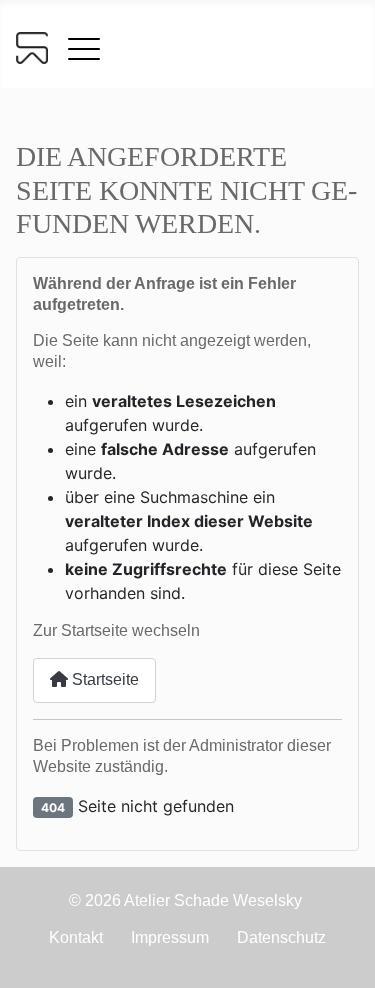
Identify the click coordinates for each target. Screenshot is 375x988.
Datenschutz (281, 937)
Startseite (103, 679)
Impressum (170, 937)
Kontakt (76, 937)
